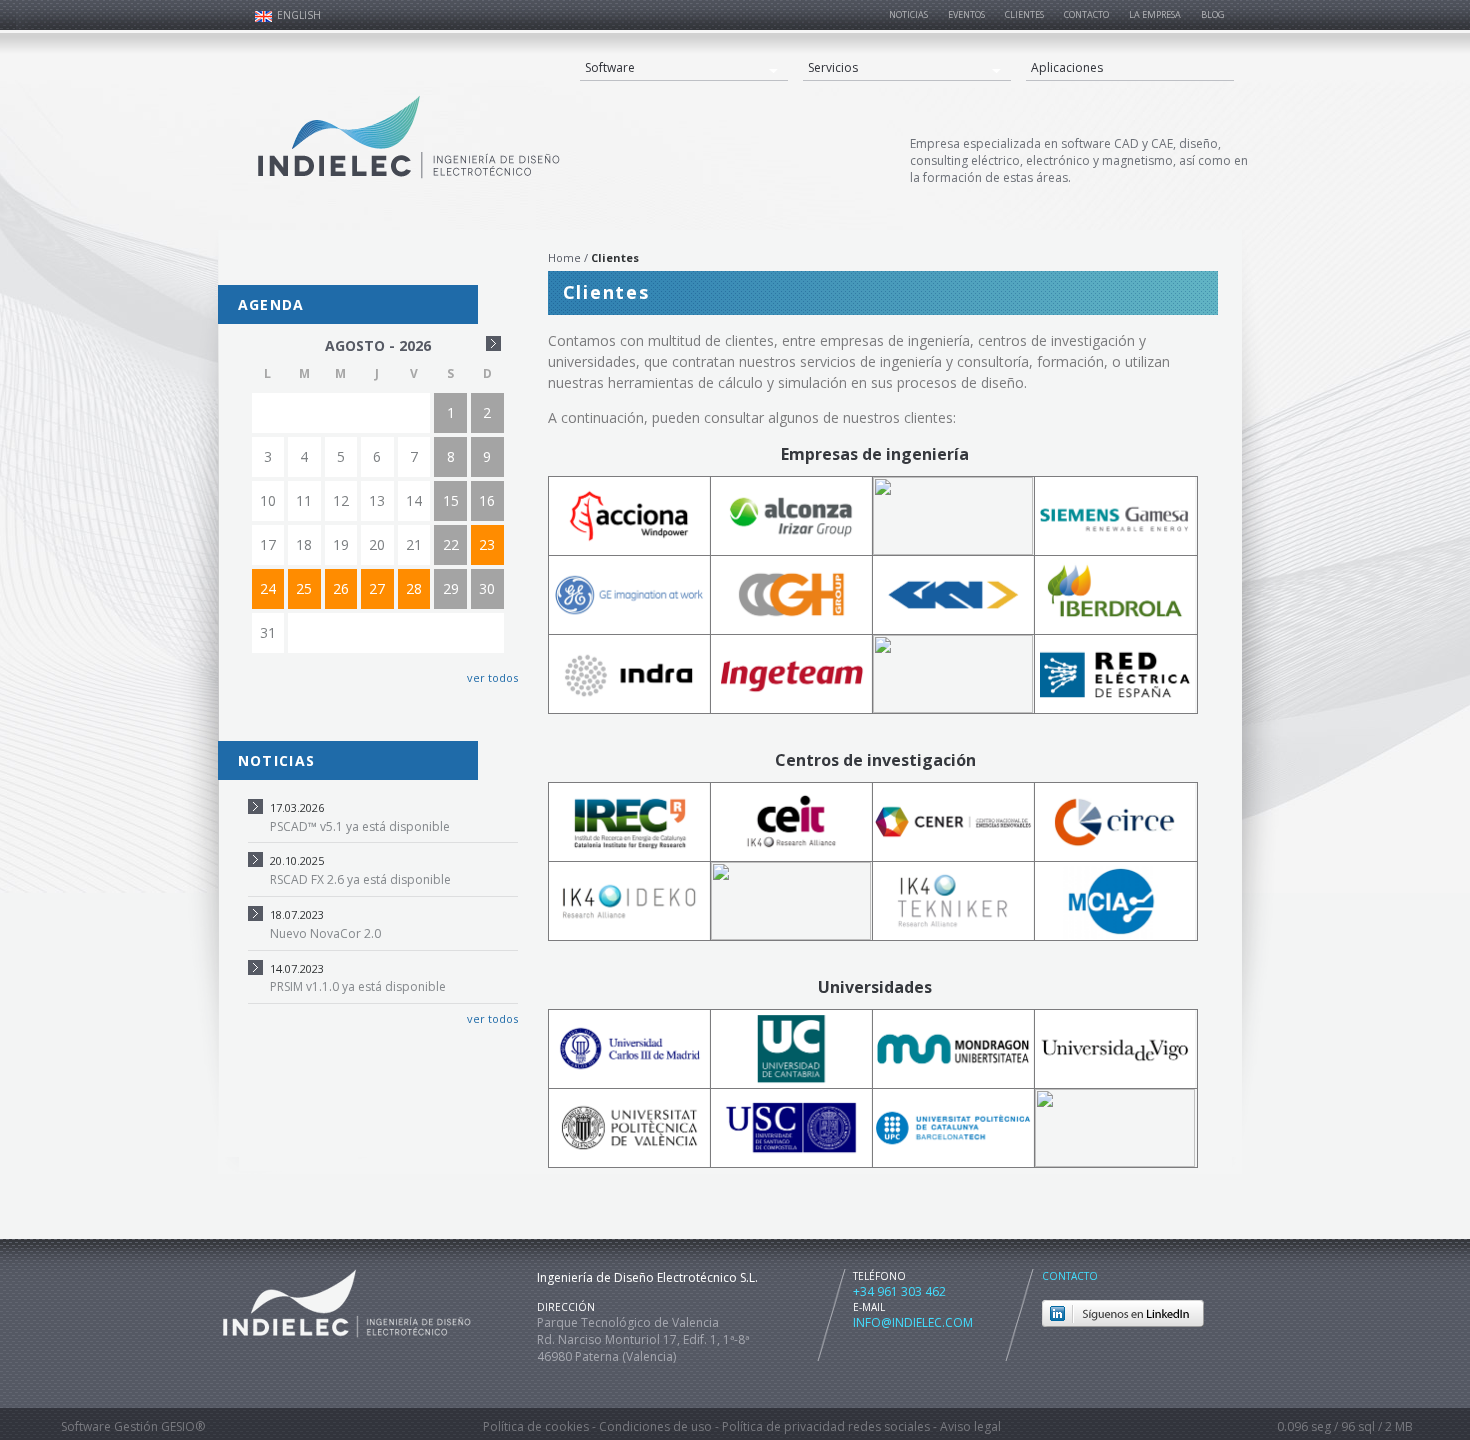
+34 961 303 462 (899, 1291)
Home (564, 257)
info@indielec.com (913, 1322)
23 (487, 544)
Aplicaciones (1067, 67)
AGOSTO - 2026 (378, 345)
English (299, 15)
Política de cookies (536, 1426)
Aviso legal (970, 1426)
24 (268, 588)
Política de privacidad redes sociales (826, 1426)
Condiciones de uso (655, 1426)
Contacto (1070, 1276)
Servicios (833, 67)
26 (341, 588)
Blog (1213, 14)
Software (610, 67)
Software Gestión (109, 1426)
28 (414, 588)
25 (304, 588)
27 (377, 588)
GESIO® (183, 1426)
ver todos (491, 677)
